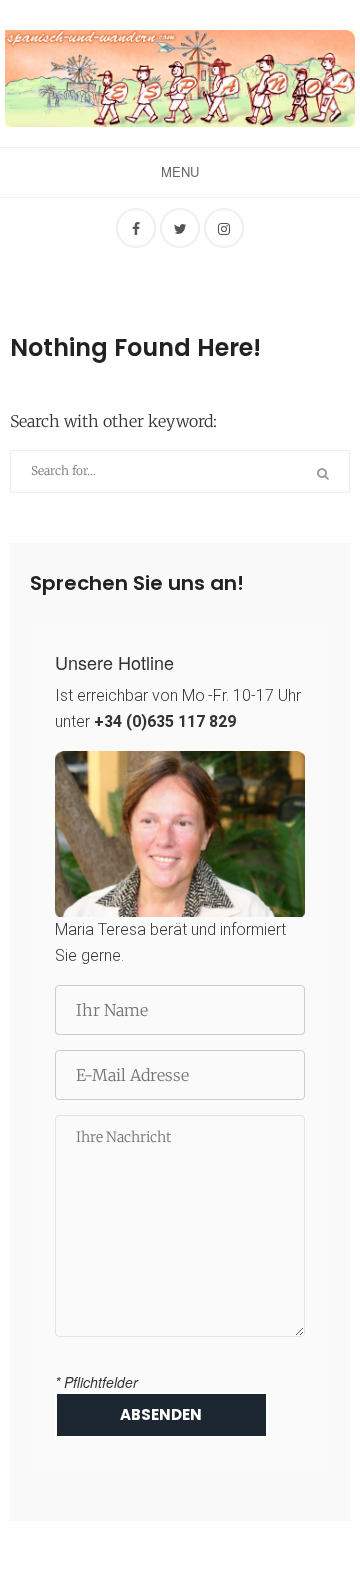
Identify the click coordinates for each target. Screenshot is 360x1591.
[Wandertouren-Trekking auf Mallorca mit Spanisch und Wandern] (180, 78)
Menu (180, 171)
